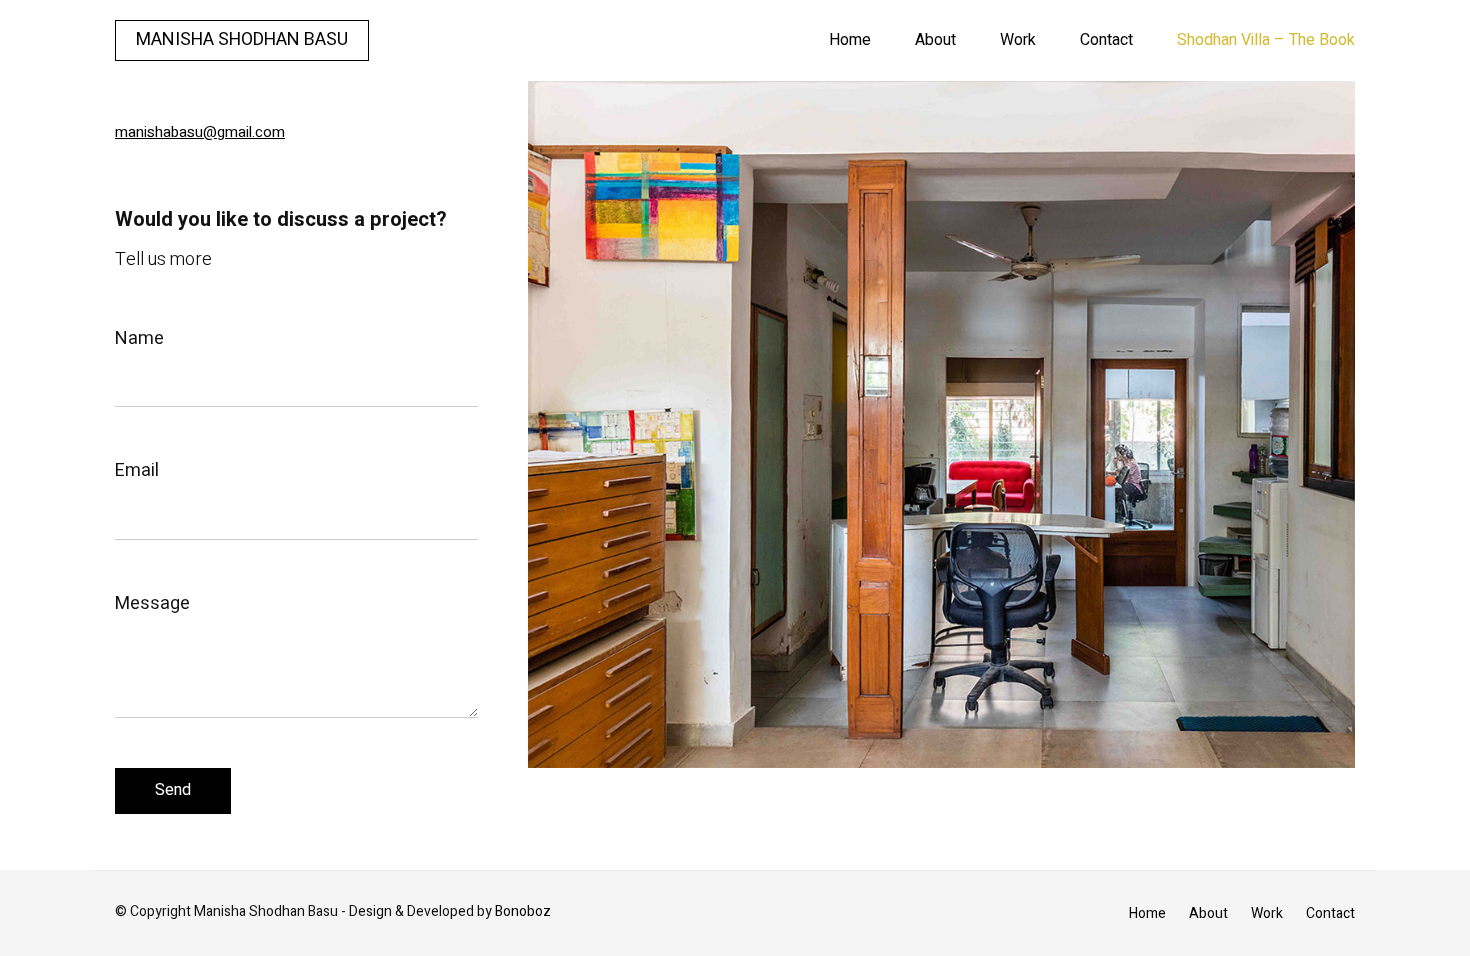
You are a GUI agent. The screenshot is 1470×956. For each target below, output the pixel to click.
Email (137, 470)
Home (850, 40)
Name (139, 338)
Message (152, 603)
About (935, 40)
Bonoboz (523, 911)
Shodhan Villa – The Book (1266, 40)
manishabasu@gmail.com (200, 132)
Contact (1106, 40)
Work (1018, 40)
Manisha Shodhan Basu (242, 39)
